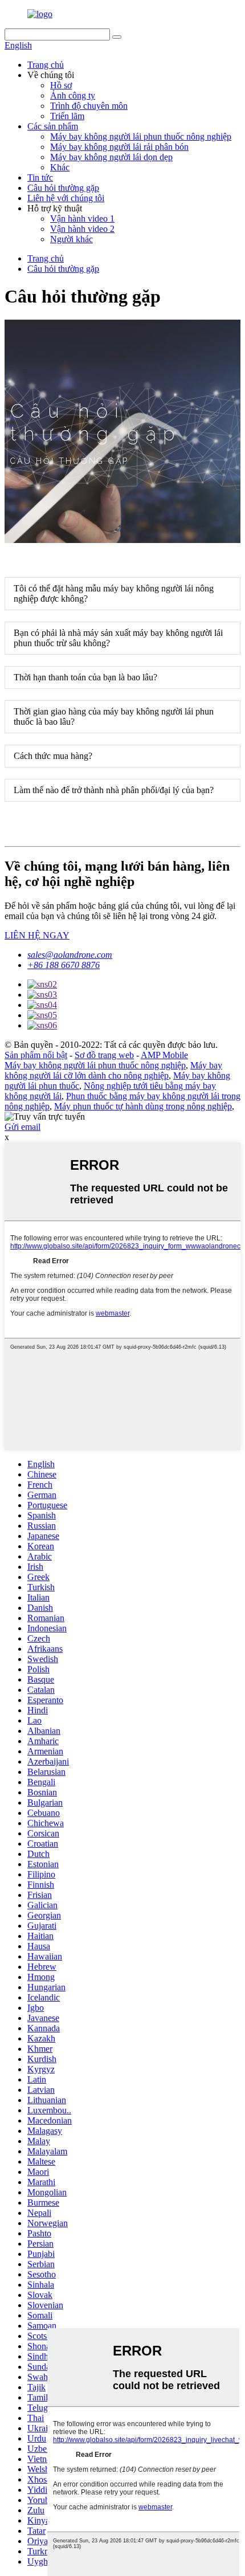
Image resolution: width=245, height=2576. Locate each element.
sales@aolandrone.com (70, 955)
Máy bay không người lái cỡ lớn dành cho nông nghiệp (113, 1070)
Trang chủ (46, 65)
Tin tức (40, 177)
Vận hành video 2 (82, 229)
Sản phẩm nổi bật (36, 1055)
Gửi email (23, 1127)
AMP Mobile (164, 1055)
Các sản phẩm (53, 126)
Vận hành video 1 (82, 219)
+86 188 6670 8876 (64, 965)
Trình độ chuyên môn (89, 106)
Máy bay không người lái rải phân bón (119, 147)
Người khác (72, 239)
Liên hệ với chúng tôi (66, 198)
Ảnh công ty (73, 95)
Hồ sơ (61, 85)
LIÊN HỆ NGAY (37, 935)
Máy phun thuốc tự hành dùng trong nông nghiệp (143, 1106)
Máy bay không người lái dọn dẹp (111, 157)
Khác (60, 167)
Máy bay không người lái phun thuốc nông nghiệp (141, 136)
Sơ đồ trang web (104, 1055)
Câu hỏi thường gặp (63, 188)
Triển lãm (67, 116)
